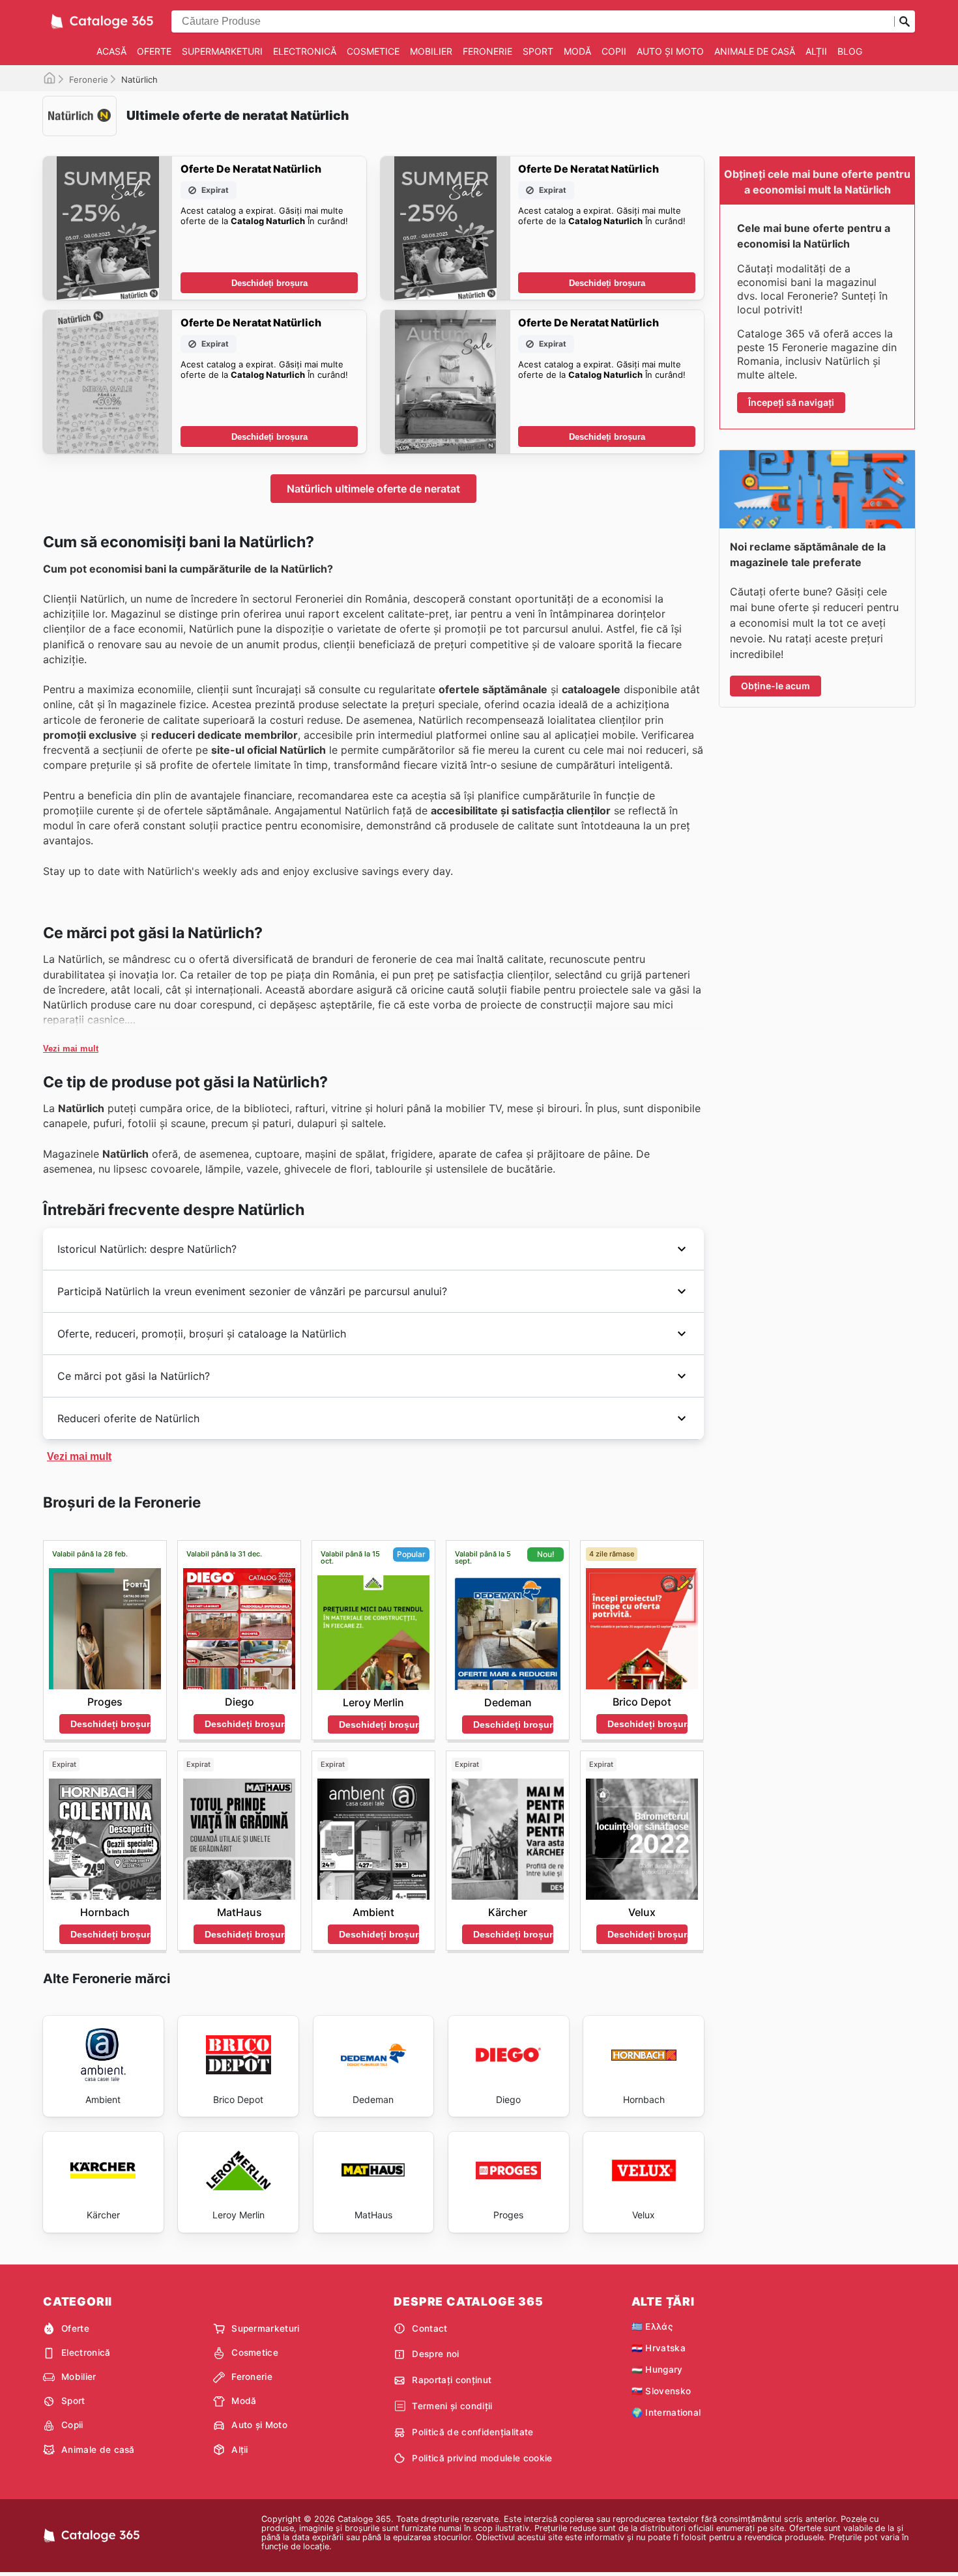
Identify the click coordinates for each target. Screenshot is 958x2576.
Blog (850, 51)
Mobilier (431, 51)
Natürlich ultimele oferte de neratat (373, 489)
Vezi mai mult (71, 1049)
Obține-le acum (776, 686)
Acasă (111, 51)
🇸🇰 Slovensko (661, 2391)
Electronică (305, 51)
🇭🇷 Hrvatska (659, 2348)
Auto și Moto (670, 51)
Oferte (154, 51)
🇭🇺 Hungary (657, 2369)
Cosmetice (373, 51)
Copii (614, 51)
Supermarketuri (222, 51)
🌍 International (666, 2412)
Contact (429, 2328)
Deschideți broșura (269, 283)
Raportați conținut (452, 2380)
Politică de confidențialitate (472, 2432)
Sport (538, 51)
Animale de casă (755, 51)
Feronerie (487, 51)
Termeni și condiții (452, 2406)
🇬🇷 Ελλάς (652, 2326)
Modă (577, 51)
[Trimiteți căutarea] (905, 21)
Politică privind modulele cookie (482, 2458)
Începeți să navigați (791, 402)
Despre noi (435, 2354)
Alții (816, 51)
